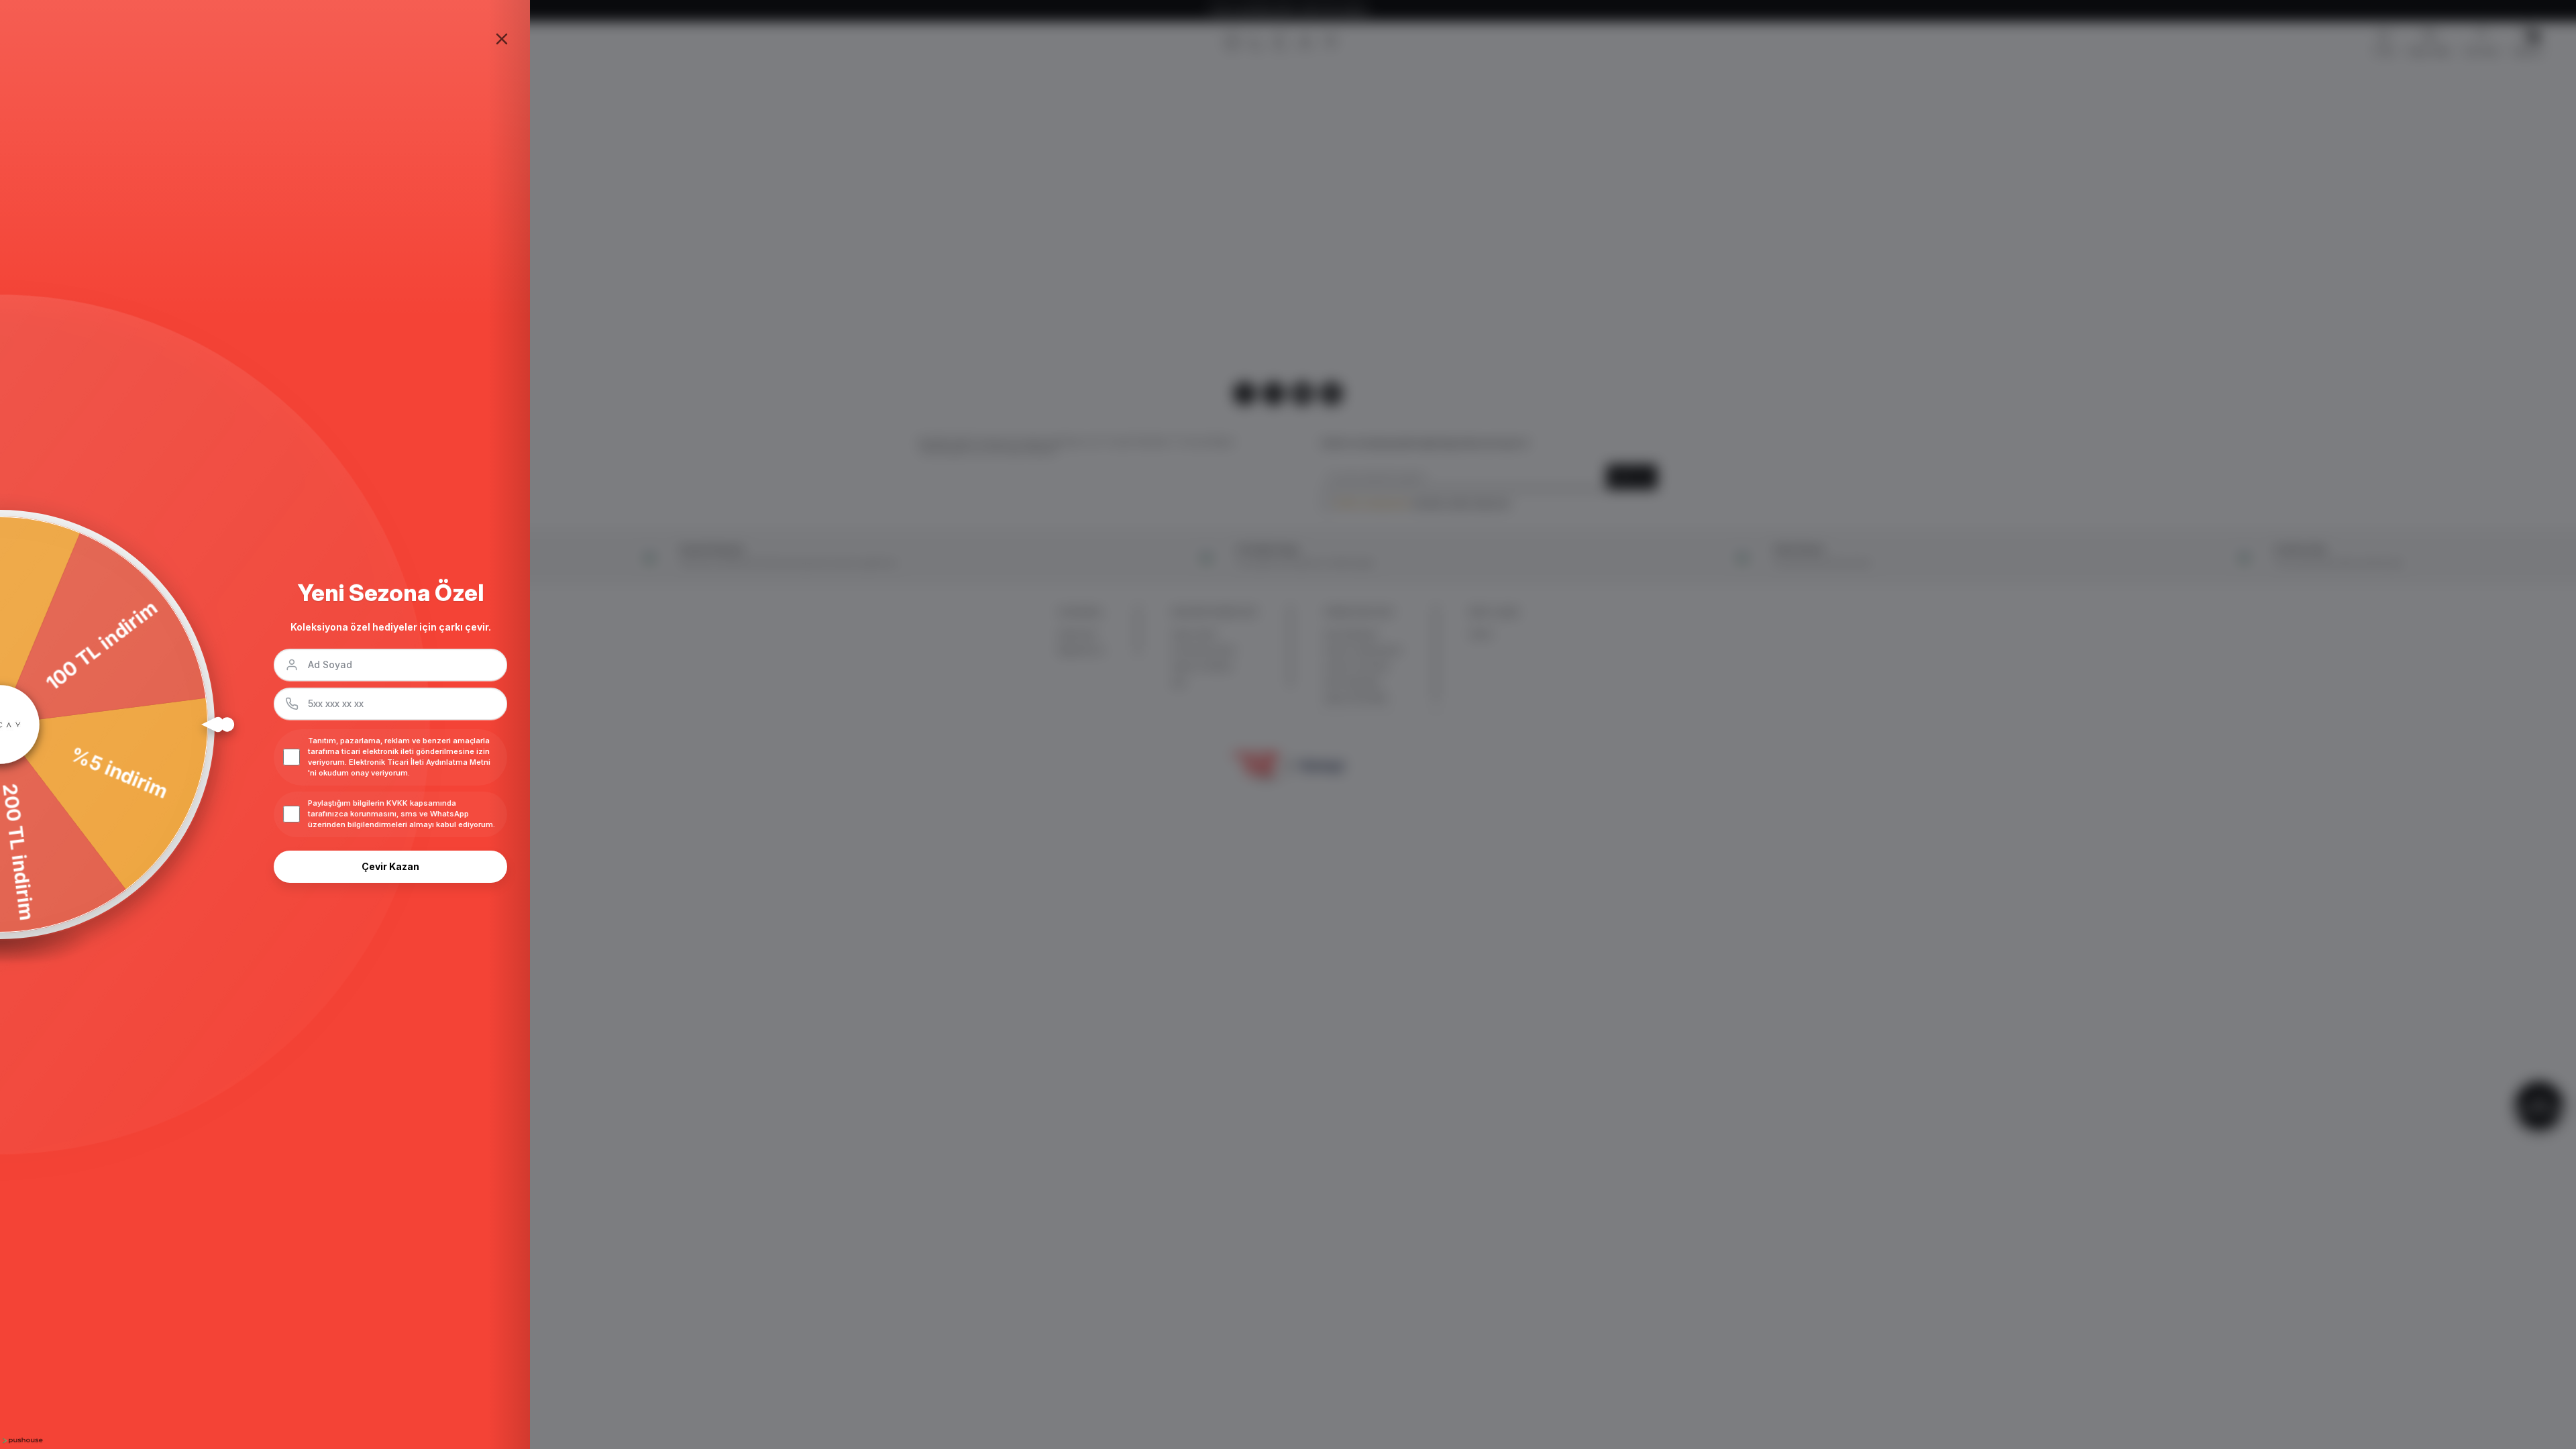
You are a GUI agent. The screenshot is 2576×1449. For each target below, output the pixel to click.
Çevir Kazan (390, 866)
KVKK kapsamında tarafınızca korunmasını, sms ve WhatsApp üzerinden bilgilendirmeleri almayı (388, 814)
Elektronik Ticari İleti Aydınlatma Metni (420, 762)
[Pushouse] (21, 1441)
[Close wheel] (502, 39)
